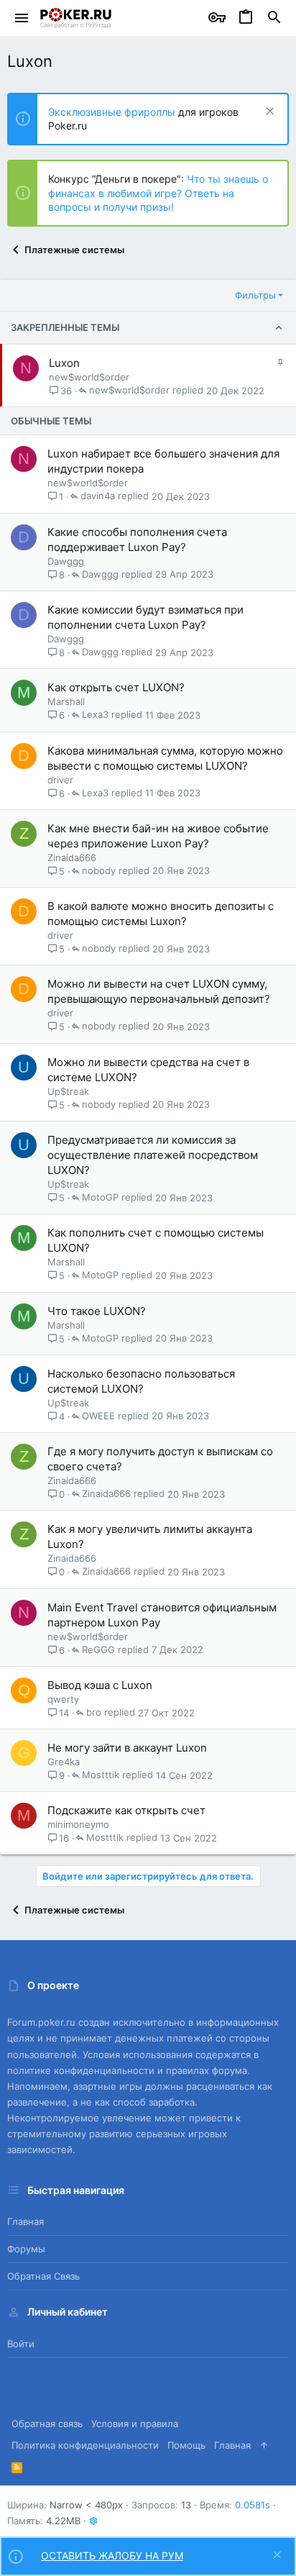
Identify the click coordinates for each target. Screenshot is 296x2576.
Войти (21, 2344)
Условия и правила (135, 2423)
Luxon (64, 363)
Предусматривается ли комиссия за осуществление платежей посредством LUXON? (153, 1155)
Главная (26, 2221)
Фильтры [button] (255, 295)
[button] (22, 18)
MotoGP (100, 1198)
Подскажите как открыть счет (126, 1810)
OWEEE (98, 1416)
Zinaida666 (72, 857)
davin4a (98, 496)
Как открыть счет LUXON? (116, 687)
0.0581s (253, 2505)
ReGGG (98, 1650)
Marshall (66, 701)
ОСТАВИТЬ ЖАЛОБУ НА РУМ (112, 2555)
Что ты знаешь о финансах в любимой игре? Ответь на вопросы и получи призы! (158, 193)
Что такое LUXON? (97, 1311)
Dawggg (66, 561)
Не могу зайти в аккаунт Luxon (127, 1748)
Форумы (26, 2249)
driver (60, 780)
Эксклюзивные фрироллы (113, 112)
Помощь (186, 2445)
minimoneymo (78, 1824)
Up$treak (68, 1091)
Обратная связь (43, 2276)
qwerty (63, 1699)
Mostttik (101, 1775)
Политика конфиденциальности (85, 2445)
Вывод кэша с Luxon (100, 1685)
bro (94, 1713)
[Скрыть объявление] (268, 113)
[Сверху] (264, 2445)
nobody (99, 871)
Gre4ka (64, 1762)
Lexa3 (95, 715)
